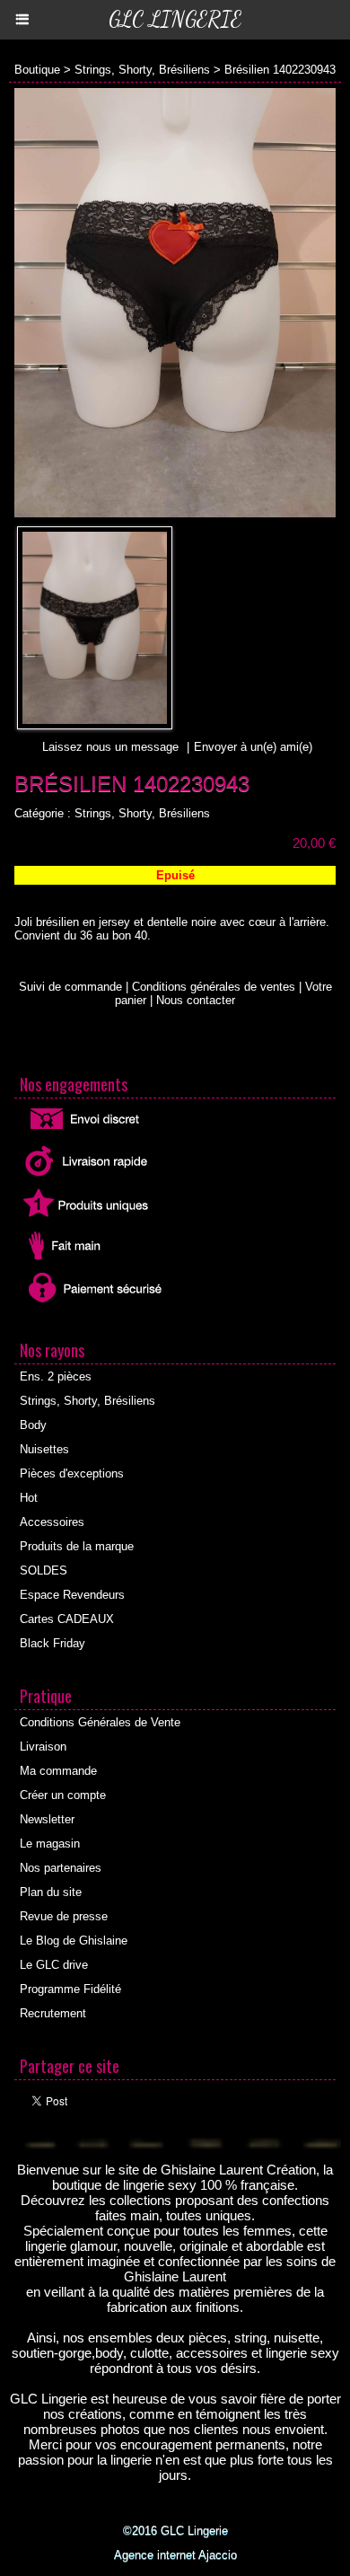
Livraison (43, 1747)
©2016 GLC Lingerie (175, 2531)
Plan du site (51, 1892)
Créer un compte (63, 1795)
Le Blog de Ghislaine (74, 1941)
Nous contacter (196, 1000)
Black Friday (52, 1643)
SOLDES (44, 1570)
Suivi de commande (70, 987)
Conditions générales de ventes (214, 987)
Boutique (37, 70)
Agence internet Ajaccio (175, 2555)
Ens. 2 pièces (56, 1376)
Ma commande (58, 1771)
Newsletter (47, 1819)
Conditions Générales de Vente (100, 1722)
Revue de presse (64, 1916)
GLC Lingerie (175, 19)
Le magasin (50, 1844)
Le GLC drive (54, 1965)
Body (33, 1425)
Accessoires (52, 1522)
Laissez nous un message (110, 747)
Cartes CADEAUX (67, 1619)
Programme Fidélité (70, 1989)
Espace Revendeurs (72, 1595)
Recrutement (53, 2013)
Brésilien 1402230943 (280, 70)
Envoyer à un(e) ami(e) (253, 747)
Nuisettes (44, 1449)
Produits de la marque (77, 1546)
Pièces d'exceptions (72, 1473)
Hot (29, 1498)
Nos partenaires (61, 1868)
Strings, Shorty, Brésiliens (142, 70)
